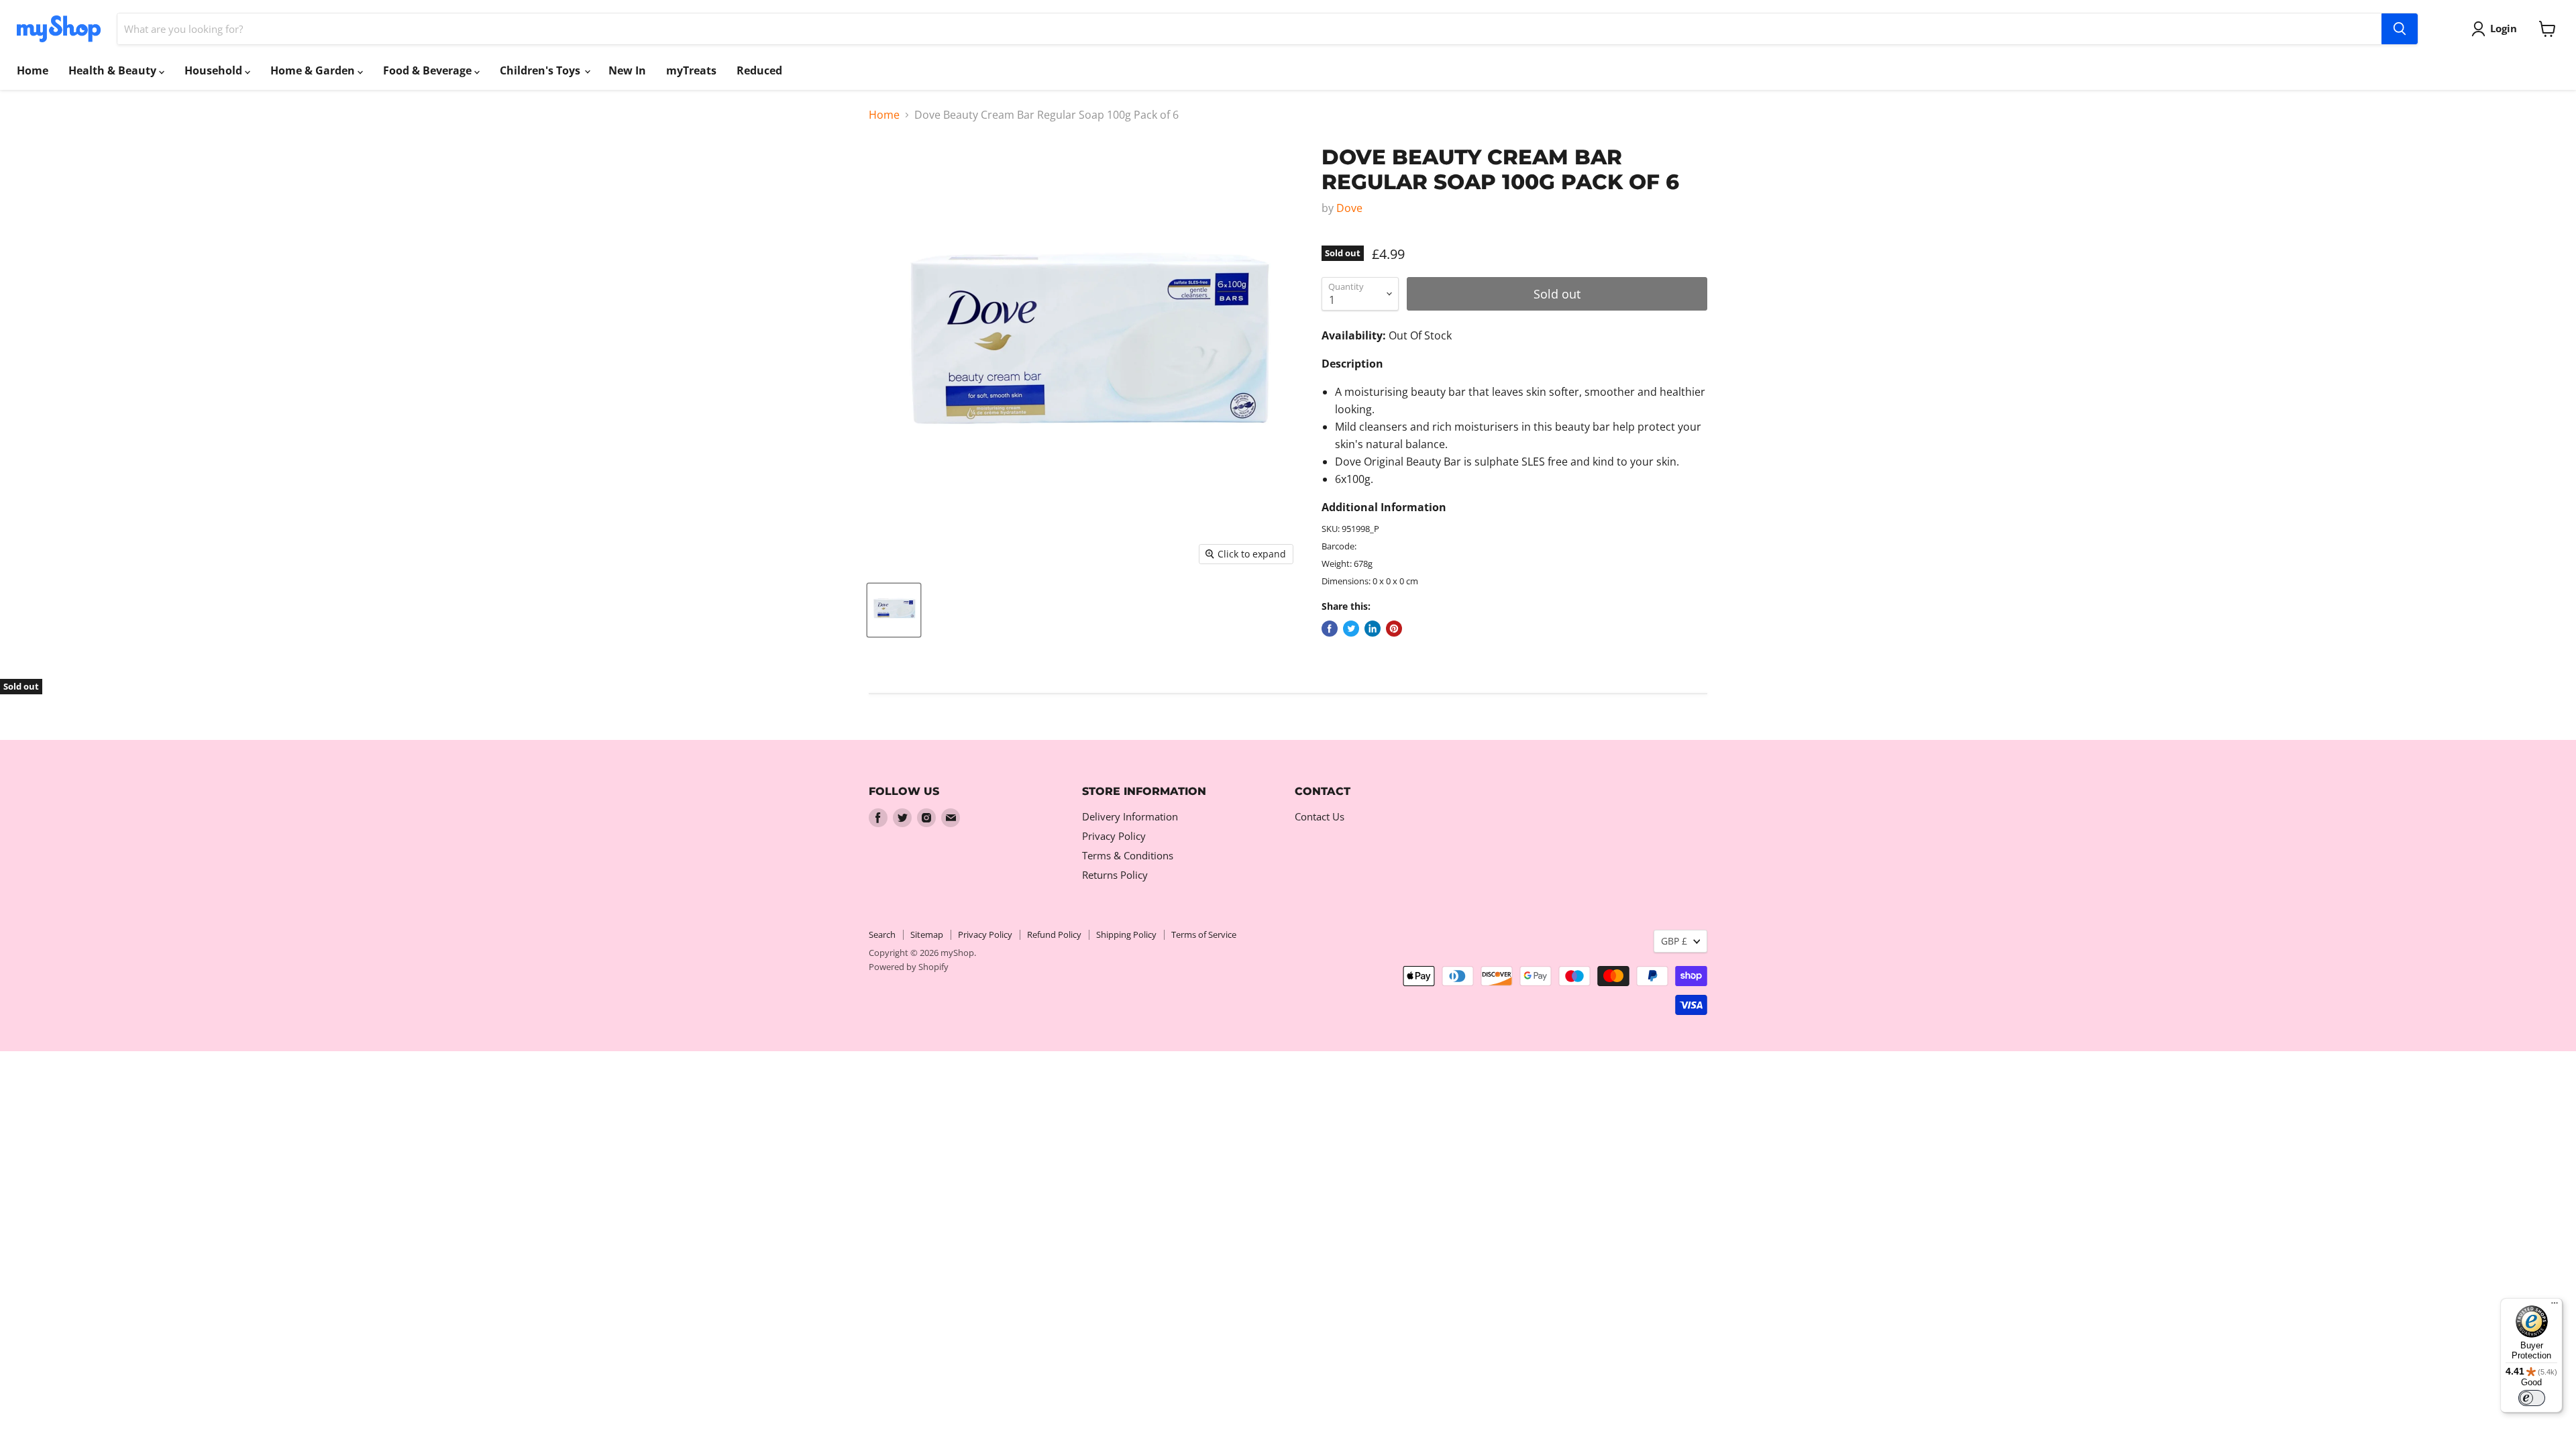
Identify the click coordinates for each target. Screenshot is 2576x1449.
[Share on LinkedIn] (1373, 629)
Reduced (759, 70)
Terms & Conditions (1128, 855)
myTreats (691, 70)
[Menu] (2555, 1306)
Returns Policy (1115, 875)
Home (33, 70)
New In (627, 70)
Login (2504, 28)
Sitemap (927, 934)
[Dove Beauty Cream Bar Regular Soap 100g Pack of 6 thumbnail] (894, 610)
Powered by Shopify (909, 967)
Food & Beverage (429, 70)
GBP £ (1674, 941)
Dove (1349, 208)
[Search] (2400, 29)
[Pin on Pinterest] (1394, 629)
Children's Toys (541, 70)
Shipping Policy (1126, 934)
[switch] (2532, 1398)
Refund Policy (1054, 934)
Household (215, 70)
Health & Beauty (114, 70)
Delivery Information (1130, 816)
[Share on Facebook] (1330, 629)
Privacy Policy (1114, 836)
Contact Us (1320, 816)
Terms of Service (1204, 934)
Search (882, 934)
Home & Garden (314, 70)
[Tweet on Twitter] (1351, 629)
